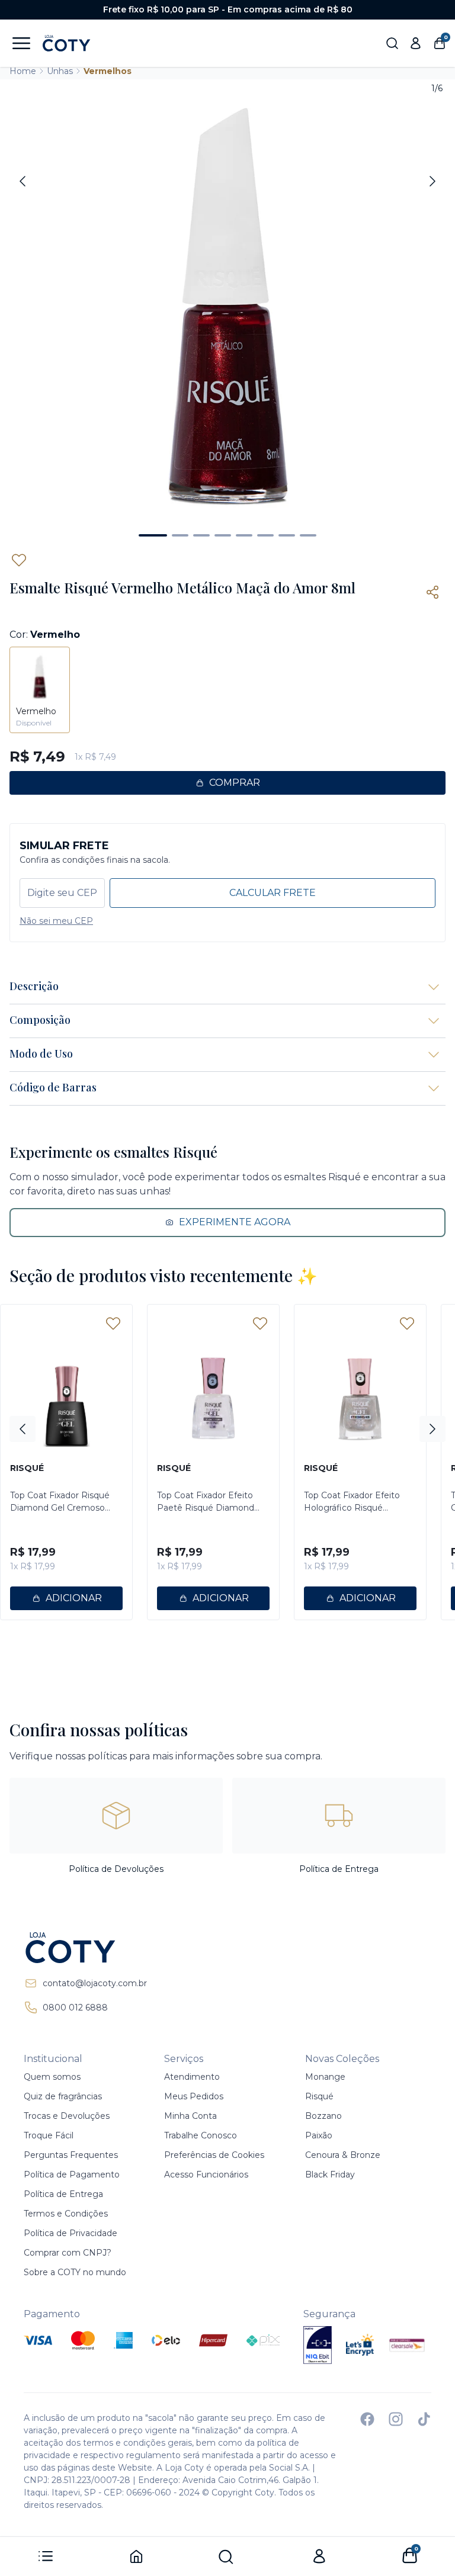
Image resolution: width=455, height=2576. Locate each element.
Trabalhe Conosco (201, 2135)
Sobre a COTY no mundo (75, 2272)
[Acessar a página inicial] (85, 1948)
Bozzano (323, 2116)
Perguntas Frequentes (71, 2155)
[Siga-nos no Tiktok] (424, 2419)
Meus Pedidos (194, 2096)
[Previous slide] (23, 181)
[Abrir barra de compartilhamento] (432, 592)
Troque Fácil (49, 2135)
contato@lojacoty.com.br (95, 1983)
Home (23, 71)
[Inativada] (318, 2345)
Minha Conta (190, 2116)
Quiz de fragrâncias (63, 2096)
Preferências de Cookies (214, 2155)
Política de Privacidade (71, 2233)
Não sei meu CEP (56, 921)
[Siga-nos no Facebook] (367, 2419)
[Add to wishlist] (19, 560)
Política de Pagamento (72, 2174)
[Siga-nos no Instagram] (396, 2419)
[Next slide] (432, 181)
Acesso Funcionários (206, 2174)
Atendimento (192, 2077)
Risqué (319, 2096)
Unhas (60, 71)
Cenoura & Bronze (343, 2155)
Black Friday (330, 2174)
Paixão (319, 2135)
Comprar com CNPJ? (68, 2253)
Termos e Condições (66, 2214)
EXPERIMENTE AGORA (235, 1222)
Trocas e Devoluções (67, 2116)
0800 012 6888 (75, 2008)
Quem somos (52, 2077)
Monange (325, 2077)
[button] (153, 535)
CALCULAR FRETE (273, 893)
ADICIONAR (74, 1598)
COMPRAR (235, 783)
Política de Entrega (63, 2194)
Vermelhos (108, 71)
